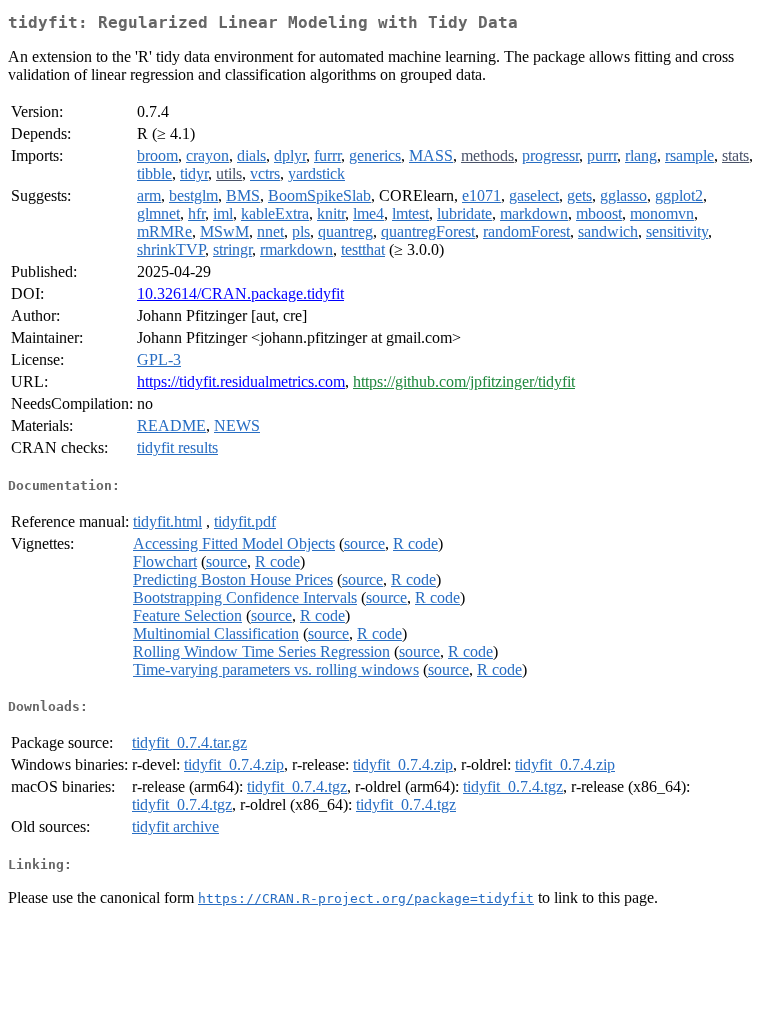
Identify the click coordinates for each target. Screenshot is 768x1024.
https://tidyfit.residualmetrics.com (241, 381)
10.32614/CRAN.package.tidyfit (240, 293)
